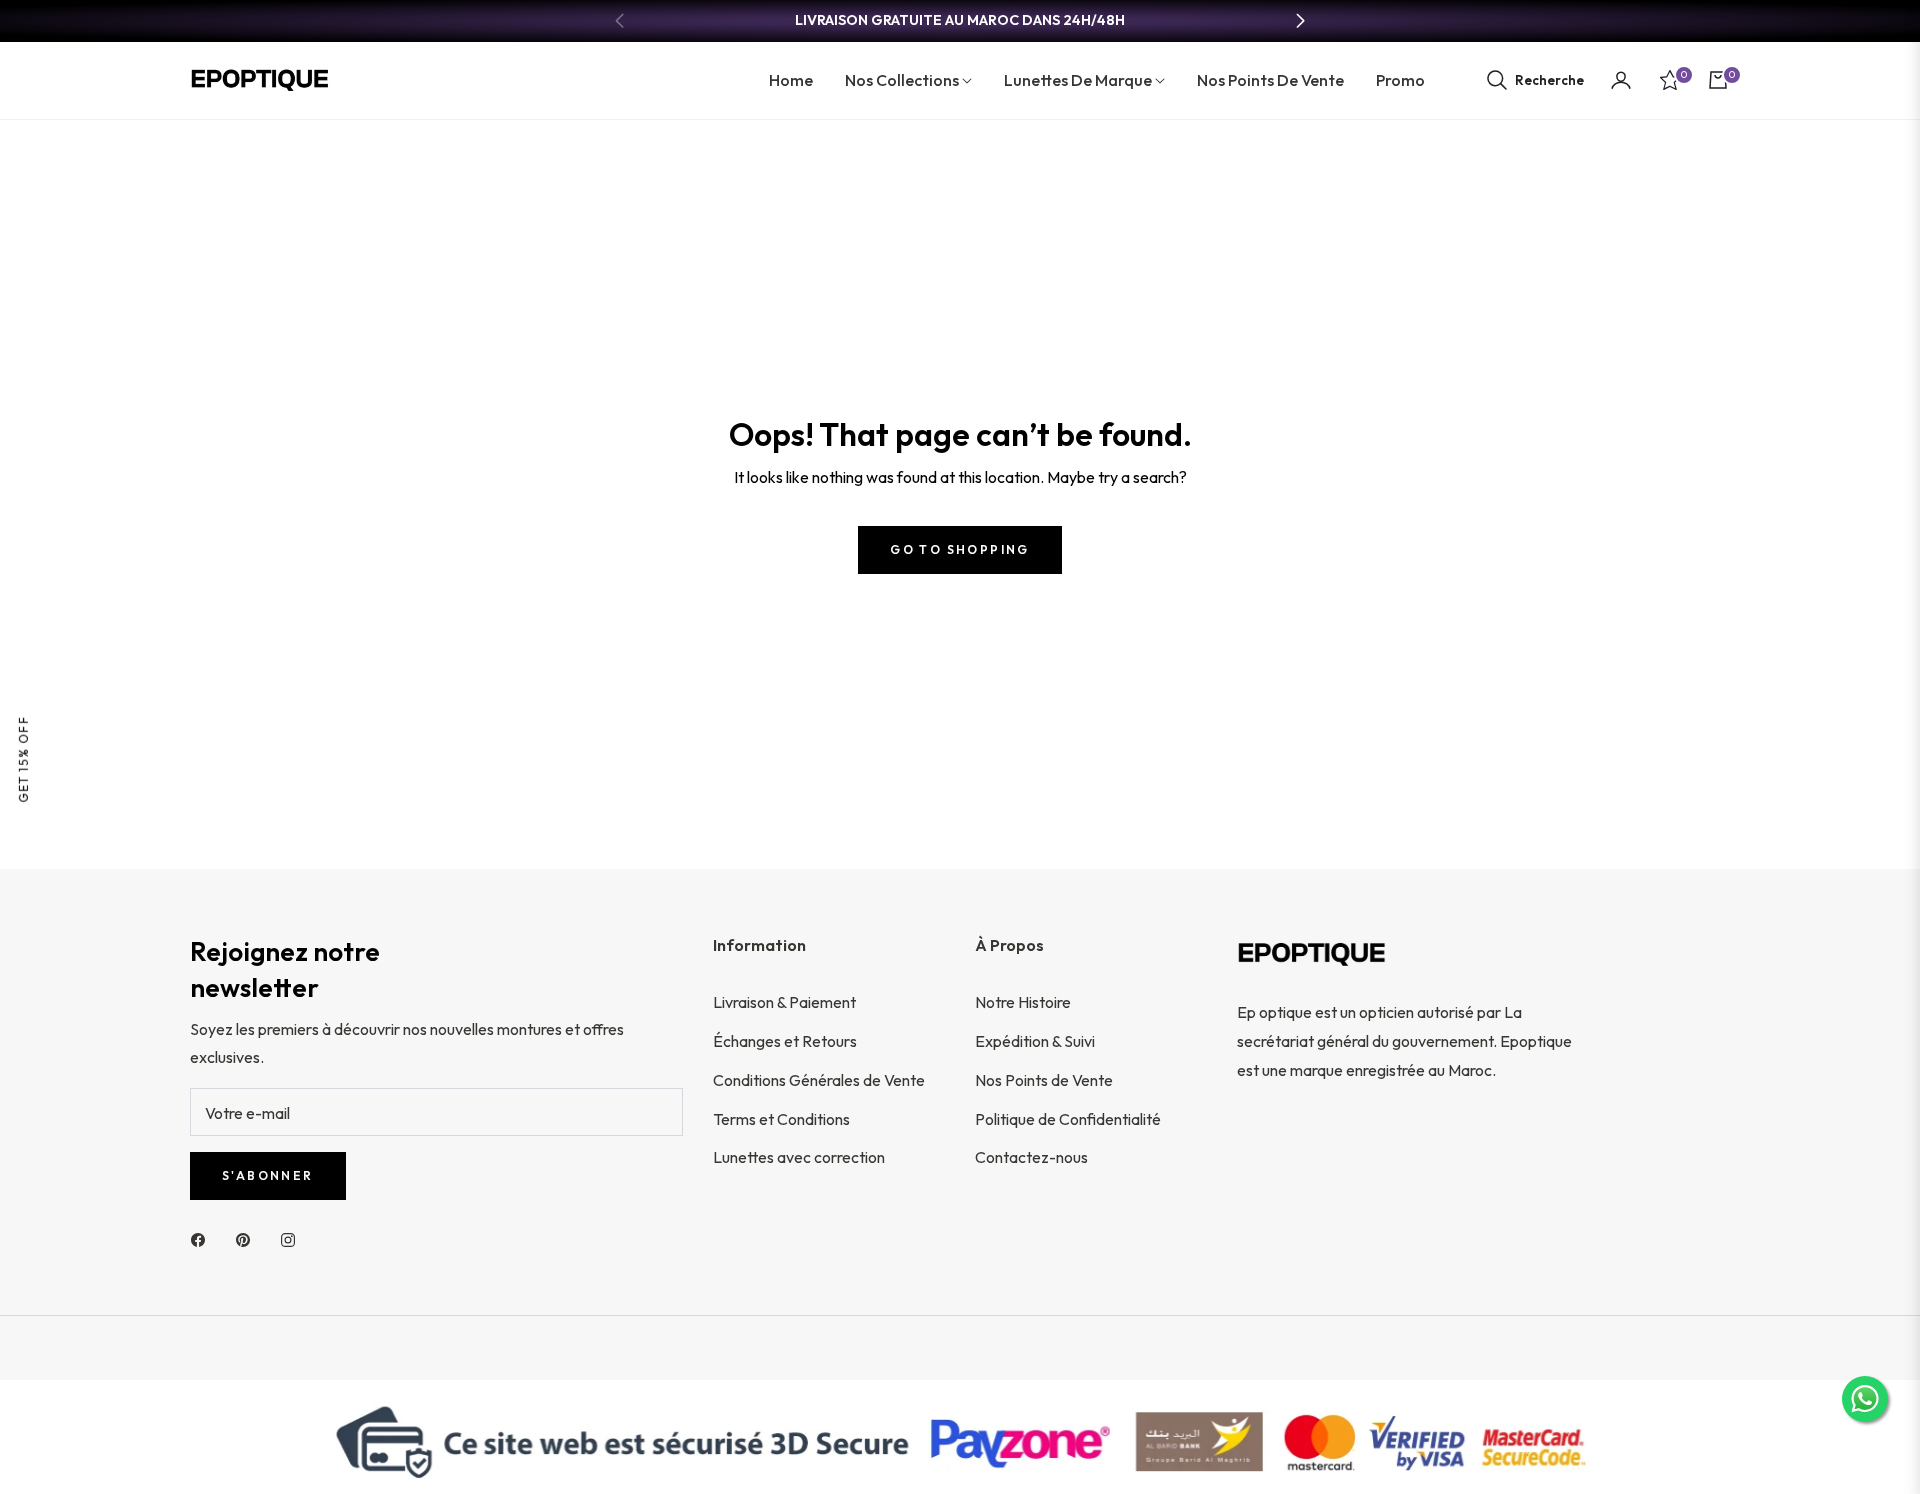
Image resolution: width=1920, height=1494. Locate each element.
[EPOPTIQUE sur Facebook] (203, 1238)
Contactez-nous (1031, 1157)
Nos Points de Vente (1044, 1080)
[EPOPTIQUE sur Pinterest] (248, 1238)
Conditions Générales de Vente (819, 1080)
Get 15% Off (23, 759)
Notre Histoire (1023, 1002)
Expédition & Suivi (1035, 1041)
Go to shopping (960, 549)
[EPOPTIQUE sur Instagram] (293, 1238)
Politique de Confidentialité (1068, 1119)
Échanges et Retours (785, 1041)
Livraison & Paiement (784, 1002)
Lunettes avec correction (799, 1157)
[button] (1534, 80)
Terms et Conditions (781, 1119)
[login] (1621, 80)
